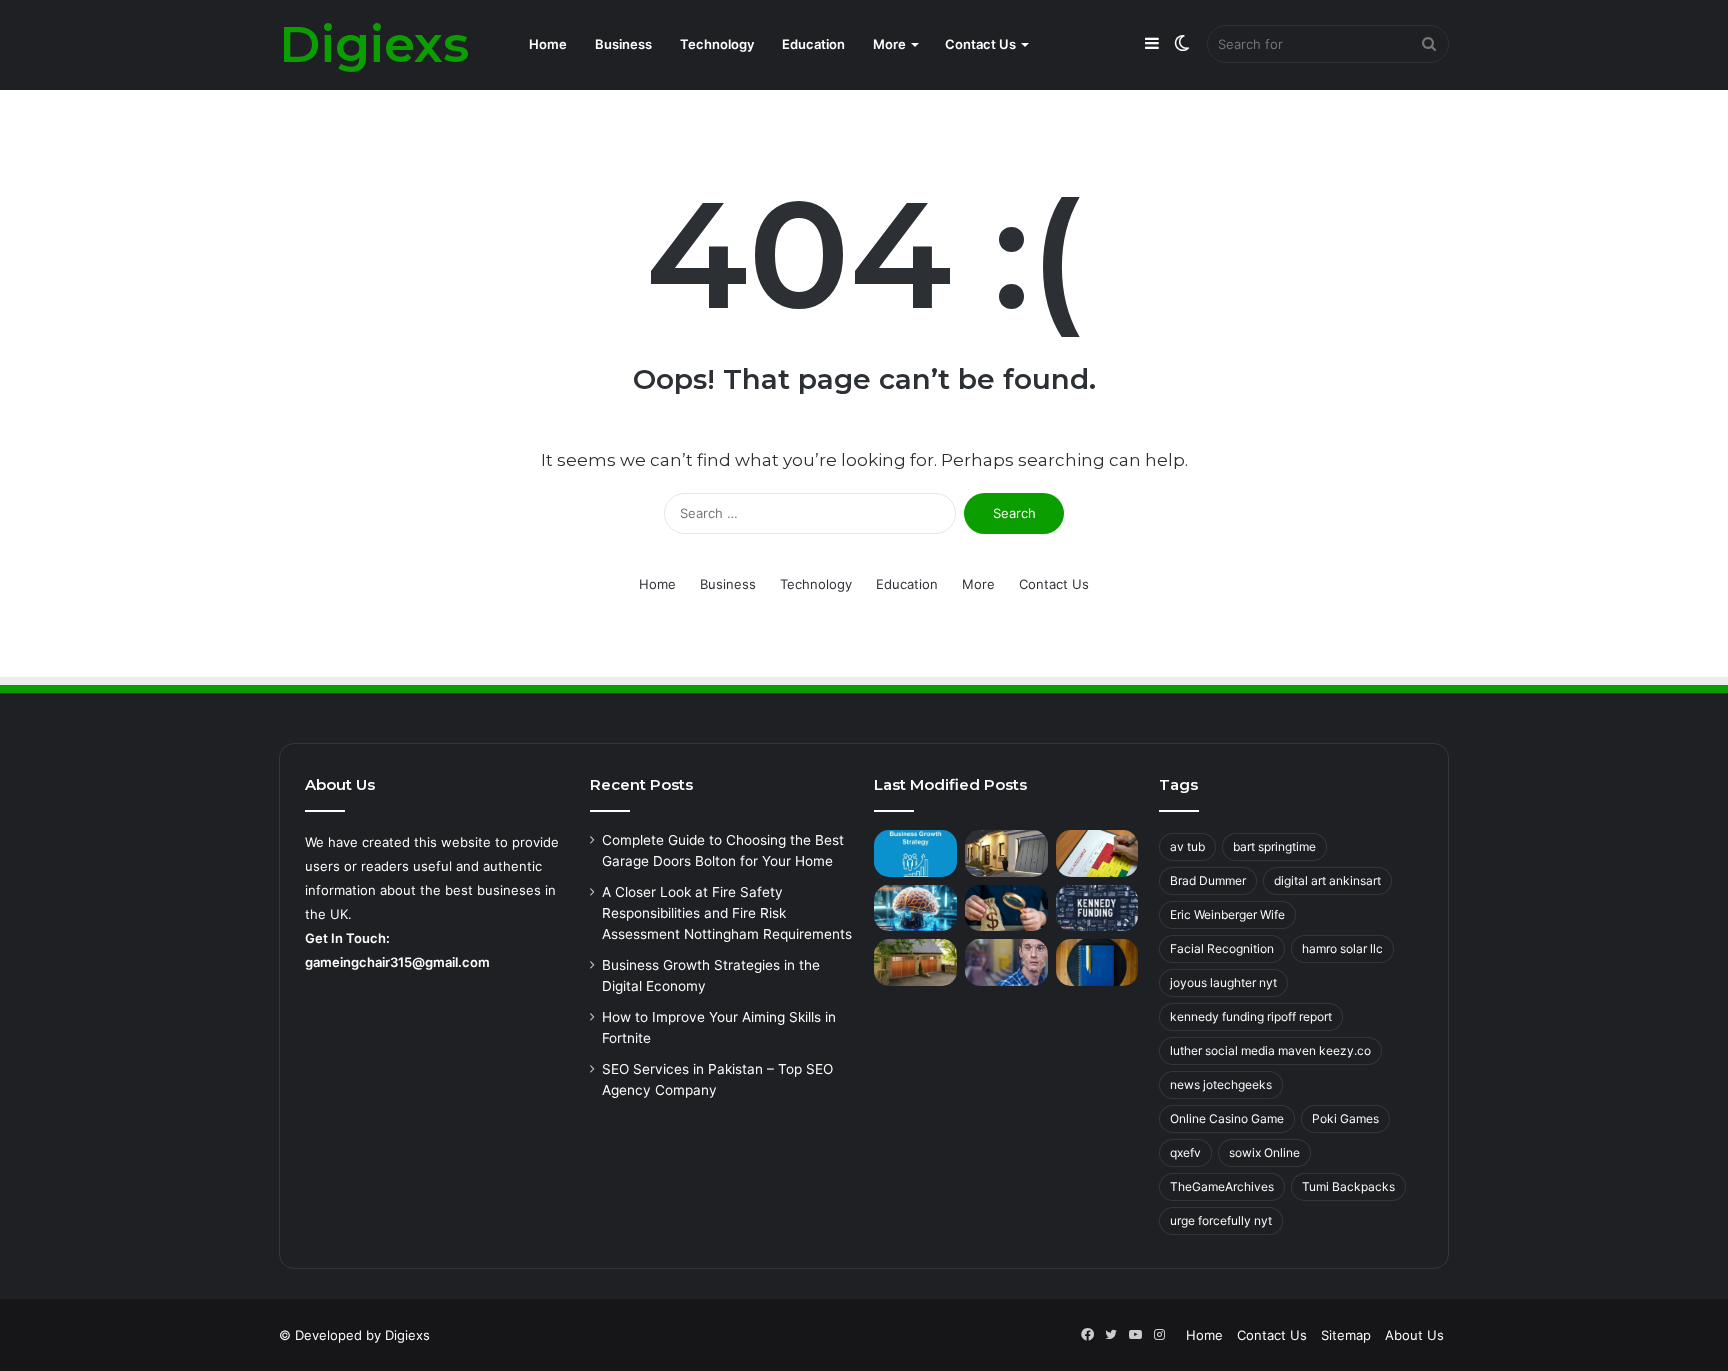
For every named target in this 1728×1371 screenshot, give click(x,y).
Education (813, 44)
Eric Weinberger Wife (1227, 914)
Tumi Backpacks (1348, 1186)
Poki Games (1345, 1118)
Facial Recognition (1222, 948)
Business (623, 44)
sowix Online (1264, 1152)
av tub (1187, 846)
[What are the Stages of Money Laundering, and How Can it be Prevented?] (1006, 908)
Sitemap (1346, 1335)
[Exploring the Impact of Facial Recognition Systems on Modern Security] (1006, 962)
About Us (1414, 1335)
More (889, 44)
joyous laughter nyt (1223, 982)
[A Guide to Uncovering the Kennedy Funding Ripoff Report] (1097, 908)
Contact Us (980, 44)
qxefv (1185, 1152)
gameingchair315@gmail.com (397, 962)
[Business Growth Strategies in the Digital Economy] (915, 853)
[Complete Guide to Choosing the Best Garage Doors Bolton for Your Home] (1006, 853)
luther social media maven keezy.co (1270, 1050)
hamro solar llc (1342, 948)
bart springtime (1274, 846)
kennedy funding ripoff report (1251, 1016)
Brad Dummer (1208, 880)
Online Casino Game (1227, 1118)
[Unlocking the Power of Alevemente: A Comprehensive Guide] (915, 908)
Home (548, 44)
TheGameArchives (1222, 1186)
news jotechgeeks (1221, 1084)
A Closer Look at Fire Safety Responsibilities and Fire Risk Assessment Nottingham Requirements (727, 913)
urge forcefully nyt (1221, 1220)
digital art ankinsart (1327, 880)
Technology (717, 44)
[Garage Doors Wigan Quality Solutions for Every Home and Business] (915, 962)
